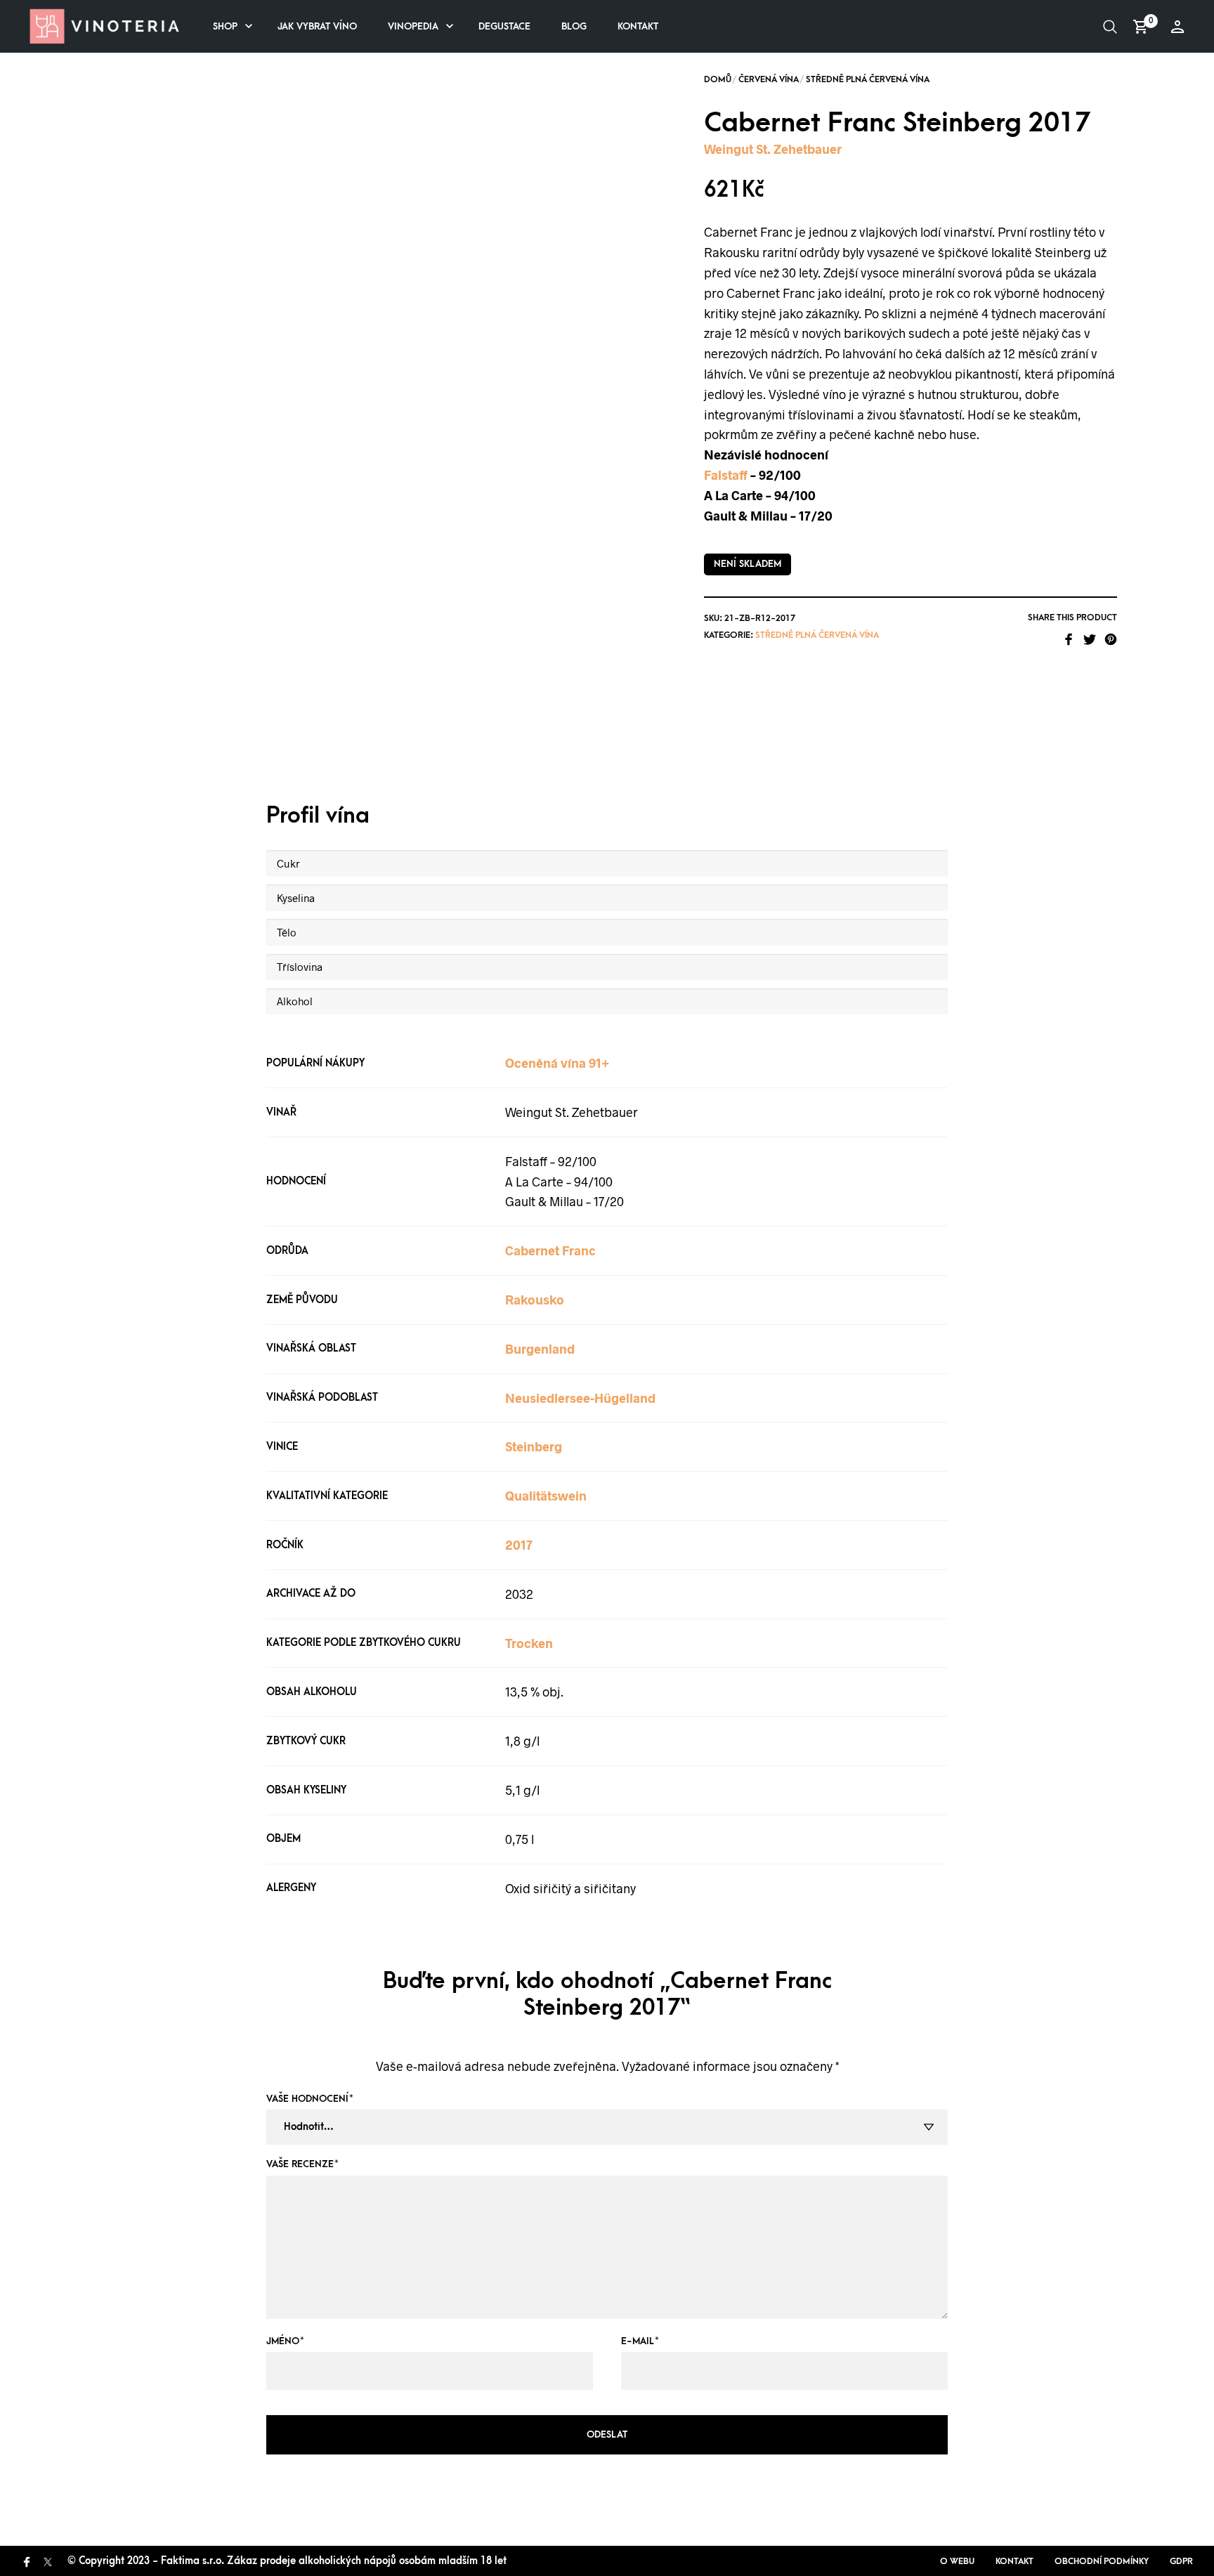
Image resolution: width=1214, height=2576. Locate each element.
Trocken (529, 1643)
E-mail (640, 2341)
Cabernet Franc (550, 1250)
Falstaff (726, 475)
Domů (718, 79)
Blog (574, 26)
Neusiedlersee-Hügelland (580, 1398)
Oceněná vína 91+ (557, 1063)
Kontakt (638, 26)
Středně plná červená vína (868, 79)
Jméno (285, 2341)
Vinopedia (413, 26)
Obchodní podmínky (1102, 2561)
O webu (957, 2561)
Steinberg (534, 1446)
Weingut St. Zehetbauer (773, 149)
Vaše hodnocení (310, 2099)
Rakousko (535, 1300)
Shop (225, 26)
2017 (519, 1545)
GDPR (1181, 2561)
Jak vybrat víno (317, 26)
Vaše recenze (302, 2164)
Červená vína (769, 79)
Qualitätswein (546, 1496)
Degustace (504, 26)
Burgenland (540, 1349)
